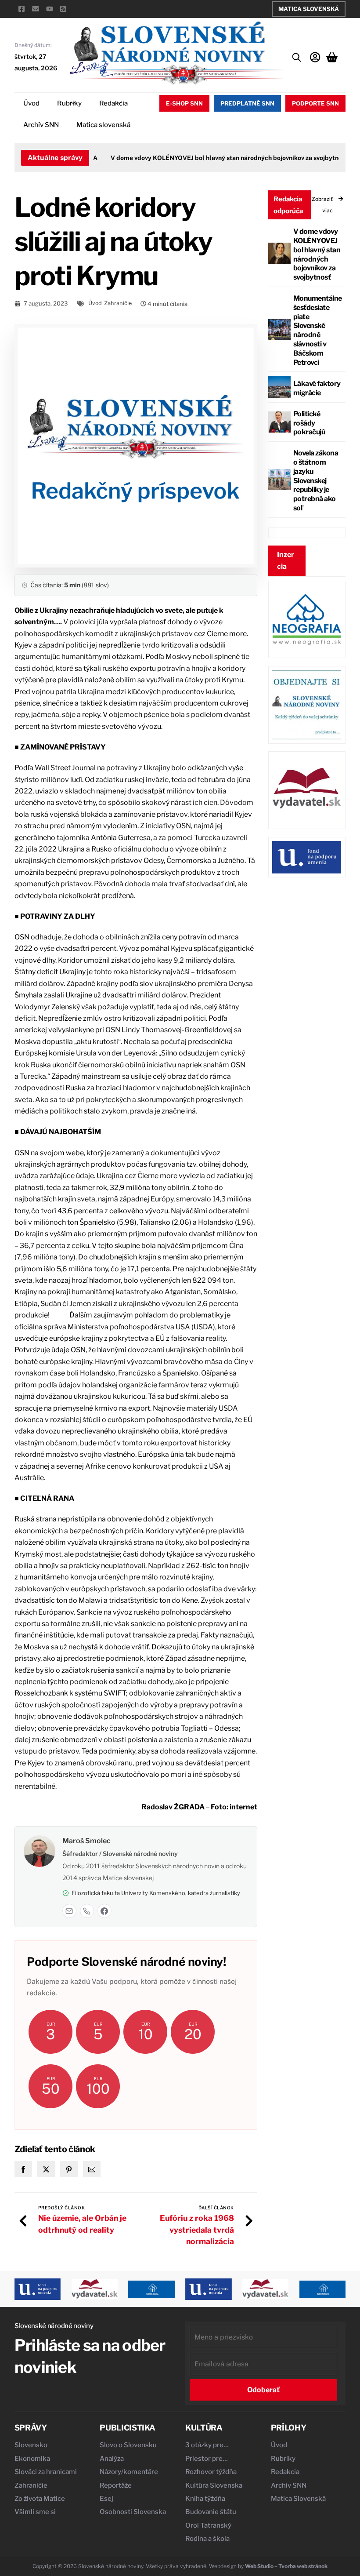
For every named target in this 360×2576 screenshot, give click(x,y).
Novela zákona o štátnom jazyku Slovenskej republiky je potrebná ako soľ (316, 480)
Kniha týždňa (205, 2499)
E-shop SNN (184, 103)
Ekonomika (32, 2459)
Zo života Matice (40, 2499)
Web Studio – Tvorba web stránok (286, 2566)
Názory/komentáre (129, 2472)
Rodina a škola (207, 2539)
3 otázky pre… (207, 2445)
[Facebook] (104, 1911)
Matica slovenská (103, 125)
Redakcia (113, 103)
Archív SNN (41, 125)
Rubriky (69, 103)
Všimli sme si (35, 2512)
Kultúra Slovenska (214, 2485)
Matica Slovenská (309, 9)
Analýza (112, 2459)
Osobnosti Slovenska (133, 2512)
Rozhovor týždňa (211, 2472)
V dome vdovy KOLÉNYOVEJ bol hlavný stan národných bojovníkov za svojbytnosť (214, 158)
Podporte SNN (315, 103)
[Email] (69, 1911)
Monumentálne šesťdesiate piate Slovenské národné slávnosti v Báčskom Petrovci (318, 330)
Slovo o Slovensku (128, 2445)
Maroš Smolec (86, 1841)
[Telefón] (87, 1911)
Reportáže (116, 2485)
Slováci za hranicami (46, 2472)
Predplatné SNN (247, 103)
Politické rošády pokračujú (309, 423)
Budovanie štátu (211, 2512)
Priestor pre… (207, 2459)
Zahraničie (118, 303)
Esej (106, 2499)
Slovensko (31, 2445)
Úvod (31, 103)
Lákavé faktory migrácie (317, 388)
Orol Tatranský (208, 2525)
